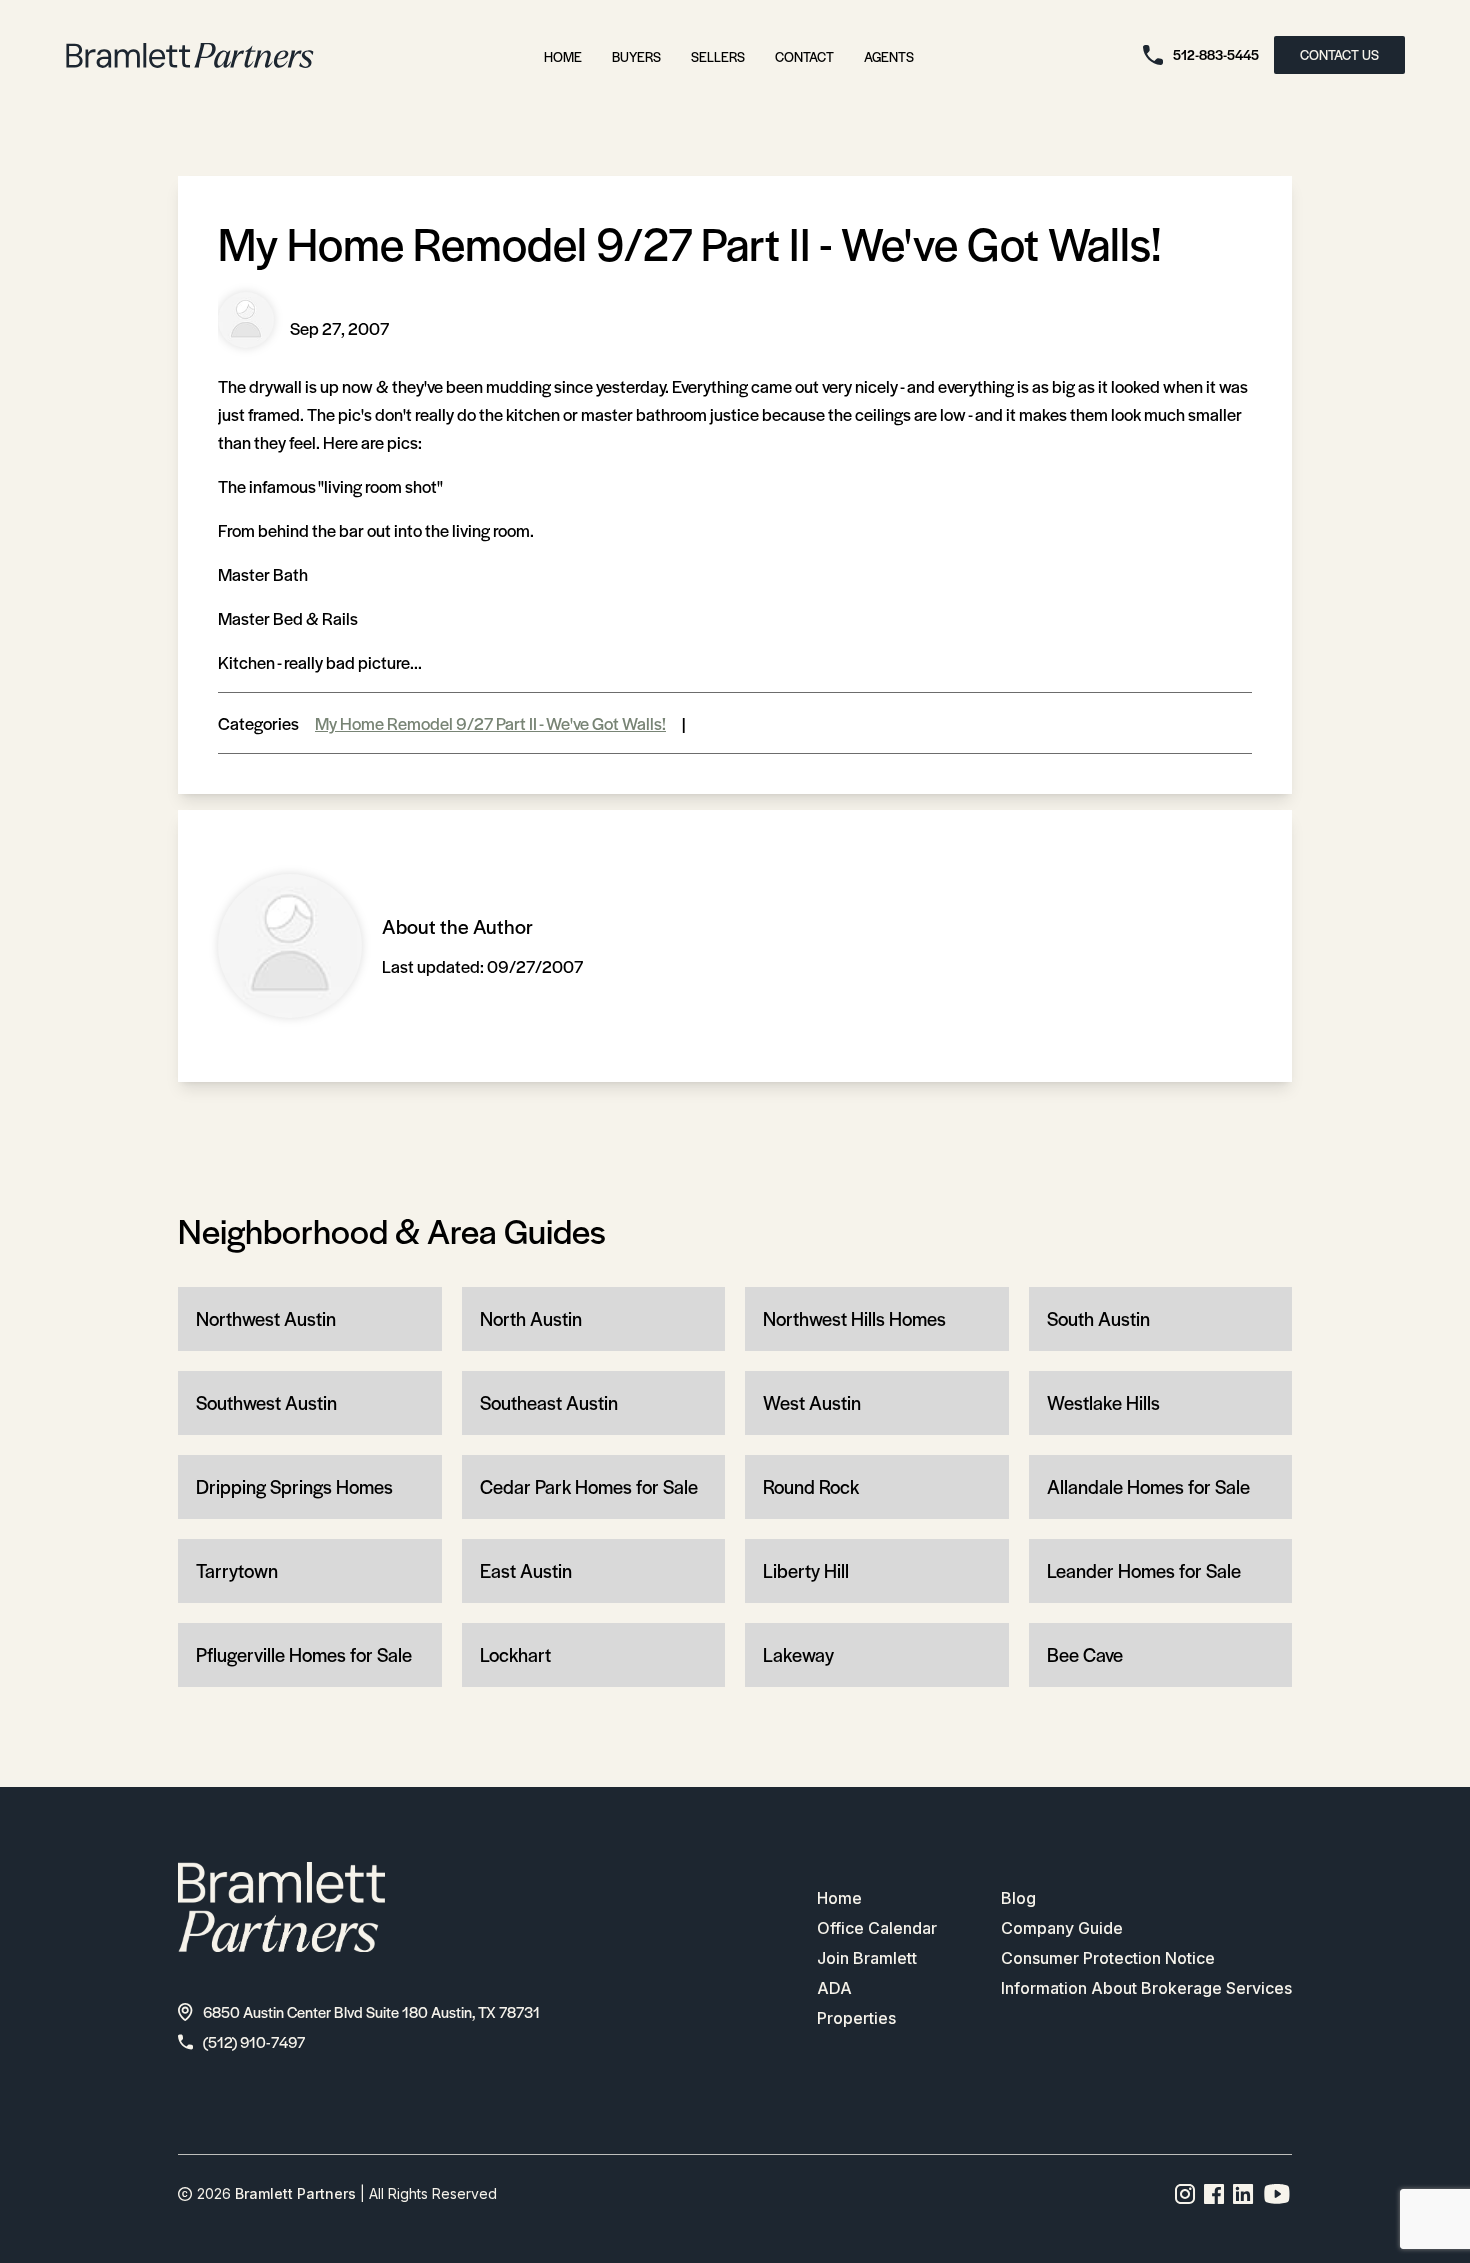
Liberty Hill (806, 1570)
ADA (834, 1988)
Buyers (636, 56)
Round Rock (811, 1486)
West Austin (812, 1402)
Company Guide (1062, 1928)
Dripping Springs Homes (294, 1486)
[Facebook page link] (1214, 2194)
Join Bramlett (867, 1958)
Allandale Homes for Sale (1148, 1486)
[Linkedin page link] (1243, 2194)
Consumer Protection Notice (1108, 1958)
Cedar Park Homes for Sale (589, 1486)
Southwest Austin (266, 1402)
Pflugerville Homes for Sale (304, 1654)
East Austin (526, 1570)
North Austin (531, 1318)
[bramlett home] (190, 55)
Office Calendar (877, 1928)
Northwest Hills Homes (854, 1318)
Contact (804, 56)
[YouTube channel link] (1277, 2194)
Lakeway (798, 1654)
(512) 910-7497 (254, 2041)
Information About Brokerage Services (1146, 1988)
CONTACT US (1339, 54)
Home (563, 56)
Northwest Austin (266, 1318)
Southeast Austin (549, 1402)
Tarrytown (237, 1570)
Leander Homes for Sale (1144, 1570)
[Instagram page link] (1185, 2194)
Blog (1018, 1898)
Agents (889, 56)
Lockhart (515, 1654)
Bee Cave (1085, 1654)
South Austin (1098, 1318)
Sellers (718, 56)
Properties (856, 2018)
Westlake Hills (1103, 1402)
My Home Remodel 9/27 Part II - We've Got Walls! (490, 723)
